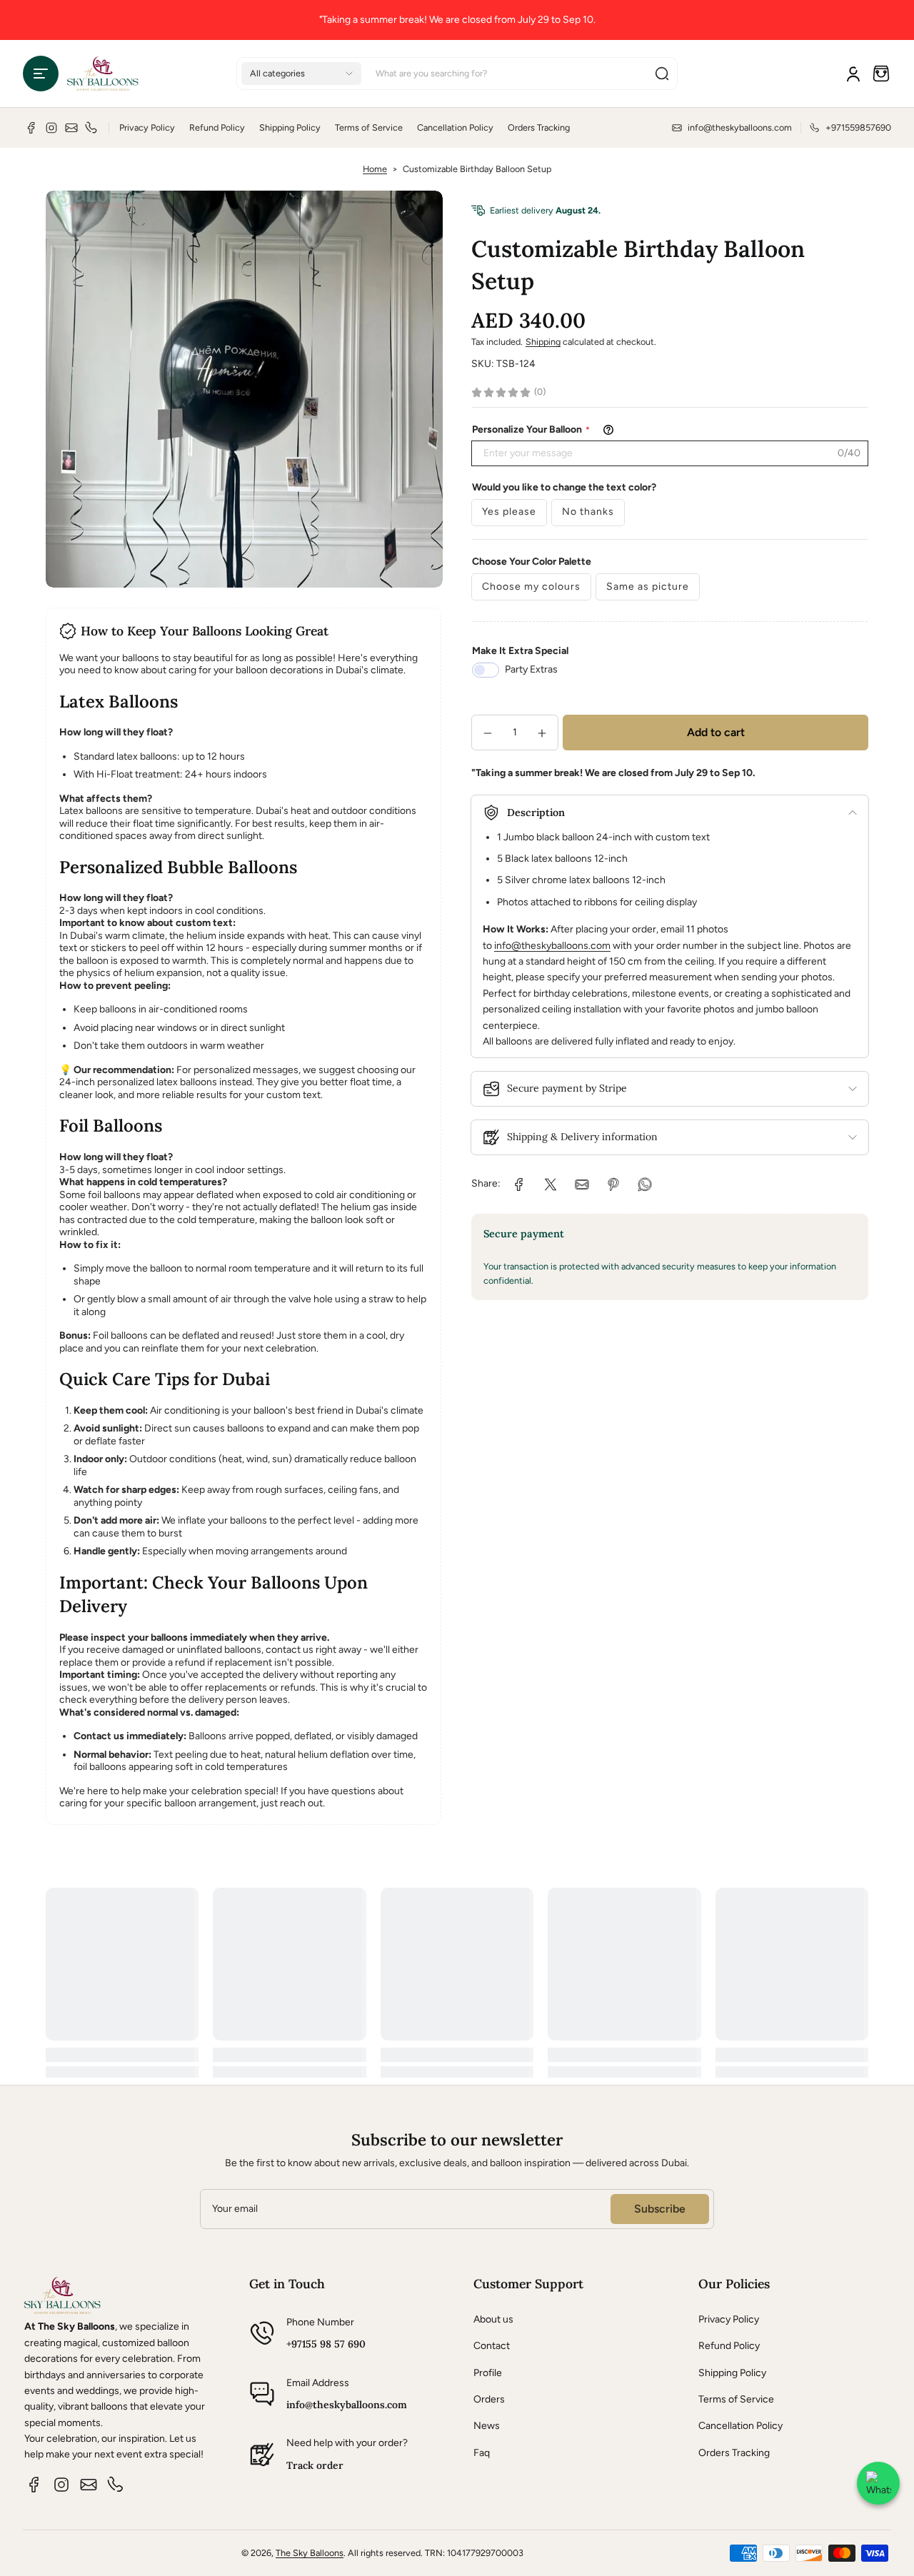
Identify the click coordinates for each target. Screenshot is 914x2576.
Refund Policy (217, 127)
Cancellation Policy (455, 127)
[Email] (71, 128)
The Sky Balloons (310, 2553)
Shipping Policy (290, 127)
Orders (489, 2399)
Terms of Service (369, 127)
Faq (482, 2453)
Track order (315, 2465)
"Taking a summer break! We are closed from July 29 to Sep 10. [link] (457, 20)
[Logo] (103, 74)
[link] (519, 1184)
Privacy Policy (147, 127)
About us (493, 2319)
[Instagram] (51, 128)
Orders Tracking (539, 127)
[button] (41, 74)
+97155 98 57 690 (326, 2344)
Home (375, 169)
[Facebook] (31, 128)
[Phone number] (91, 128)
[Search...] (662, 74)
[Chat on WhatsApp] (878, 2483)
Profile (488, 2373)
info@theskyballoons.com (552, 946)
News (487, 2426)
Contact (492, 2346)
